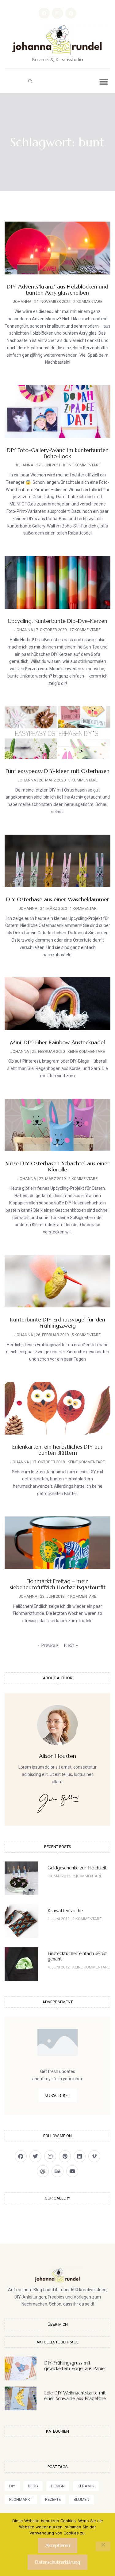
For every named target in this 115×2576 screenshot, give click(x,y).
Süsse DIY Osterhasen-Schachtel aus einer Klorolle (58, 1166)
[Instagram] (57, 13)
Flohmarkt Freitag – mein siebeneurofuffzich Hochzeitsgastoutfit (58, 1584)
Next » (71, 1645)
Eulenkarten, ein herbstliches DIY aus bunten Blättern (57, 1450)
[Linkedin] (80, 2156)
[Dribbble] (43, 2171)
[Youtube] (72, 2171)
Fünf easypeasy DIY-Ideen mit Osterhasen (57, 771)
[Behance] (57, 2171)
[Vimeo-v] (94, 2156)
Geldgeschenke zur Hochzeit (77, 1868)
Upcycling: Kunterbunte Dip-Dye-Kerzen (57, 621)
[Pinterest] (71, 13)
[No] (103, 2546)
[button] (30, 81)
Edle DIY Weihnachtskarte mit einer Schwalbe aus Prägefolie (75, 2396)
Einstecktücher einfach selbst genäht (77, 1956)
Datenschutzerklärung (57, 2562)
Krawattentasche (65, 1911)
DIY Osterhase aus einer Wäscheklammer (58, 899)
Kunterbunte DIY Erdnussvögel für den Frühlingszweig (57, 1323)
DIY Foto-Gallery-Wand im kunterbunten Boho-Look (58, 453)
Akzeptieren (58, 2545)
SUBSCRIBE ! (58, 2095)
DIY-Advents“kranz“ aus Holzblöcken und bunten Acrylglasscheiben (57, 290)
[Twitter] (35, 2156)
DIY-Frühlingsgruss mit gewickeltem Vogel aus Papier (75, 2366)
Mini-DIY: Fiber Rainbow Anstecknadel (57, 1042)
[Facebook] (44, 13)
